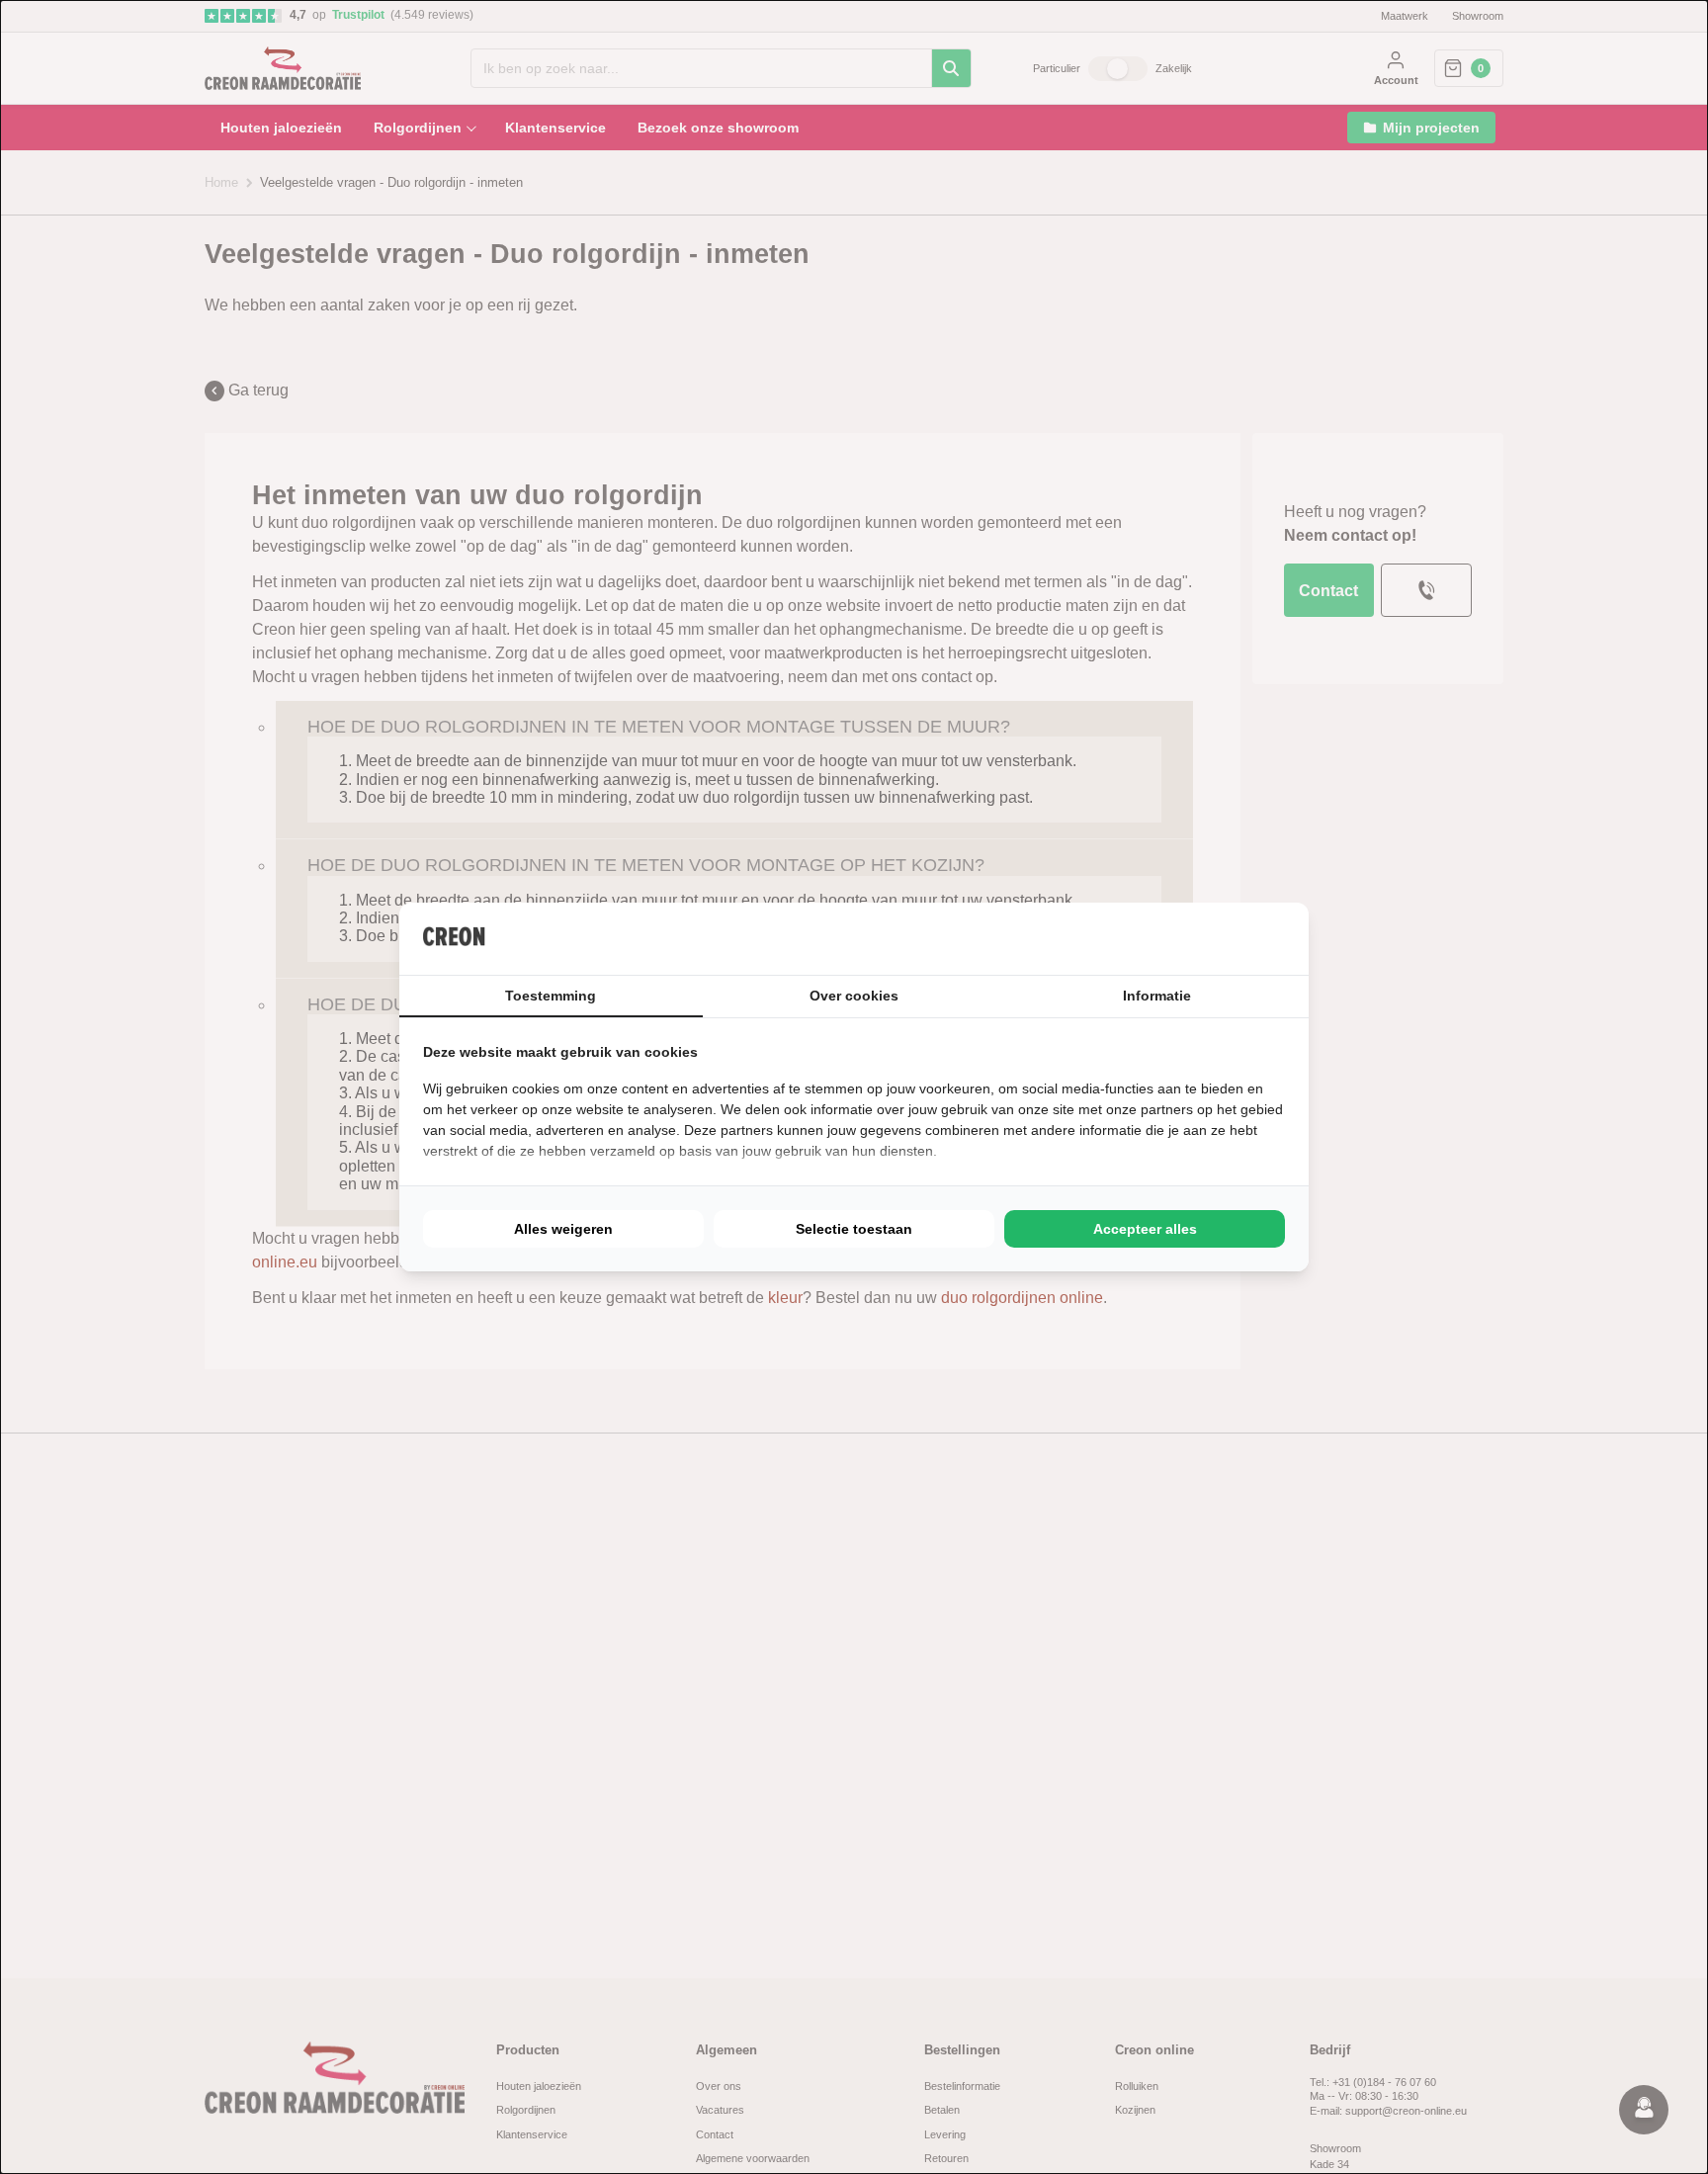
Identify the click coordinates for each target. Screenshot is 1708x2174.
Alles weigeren (563, 1229)
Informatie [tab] (1157, 996)
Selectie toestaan (854, 1229)
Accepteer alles (1145, 1229)
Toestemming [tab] (551, 996)
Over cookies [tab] (854, 996)
